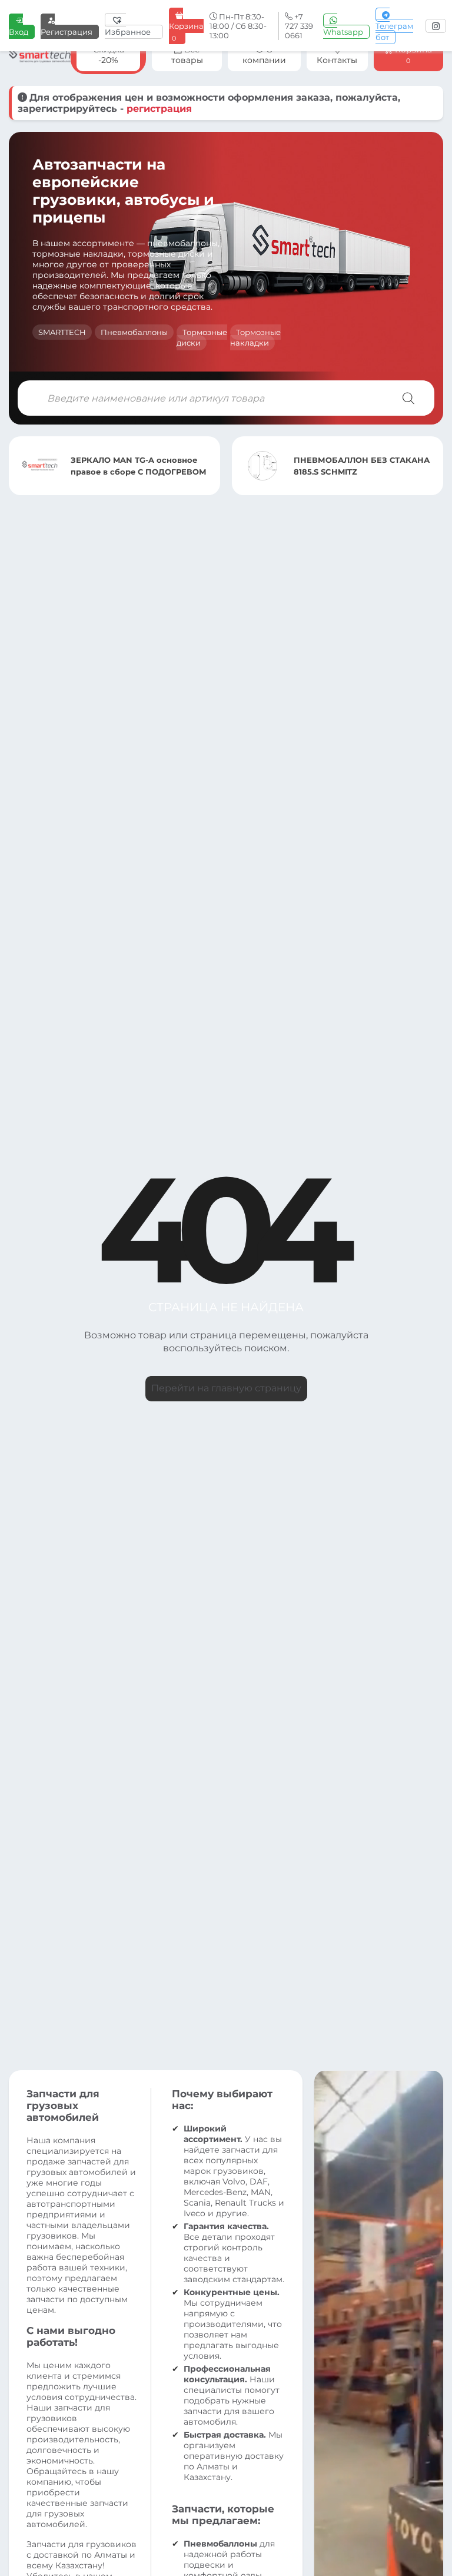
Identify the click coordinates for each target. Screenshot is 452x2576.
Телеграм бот (394, 32)
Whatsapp (343, 32)
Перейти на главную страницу (226, 1388)
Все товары (187, 55)
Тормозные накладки (255, 337)
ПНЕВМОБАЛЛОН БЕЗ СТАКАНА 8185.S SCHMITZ (362, 466)
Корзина (186, 32)
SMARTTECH (62, 332)
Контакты (337, 60)
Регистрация (67, 32)
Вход (19, 32)
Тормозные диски (202, 337)
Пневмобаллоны (134, 332)
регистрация (159, 109)
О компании (264, 55)
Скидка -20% (109, 55)
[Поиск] (408, 398)
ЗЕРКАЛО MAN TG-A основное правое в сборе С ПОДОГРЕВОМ (139, 466)
